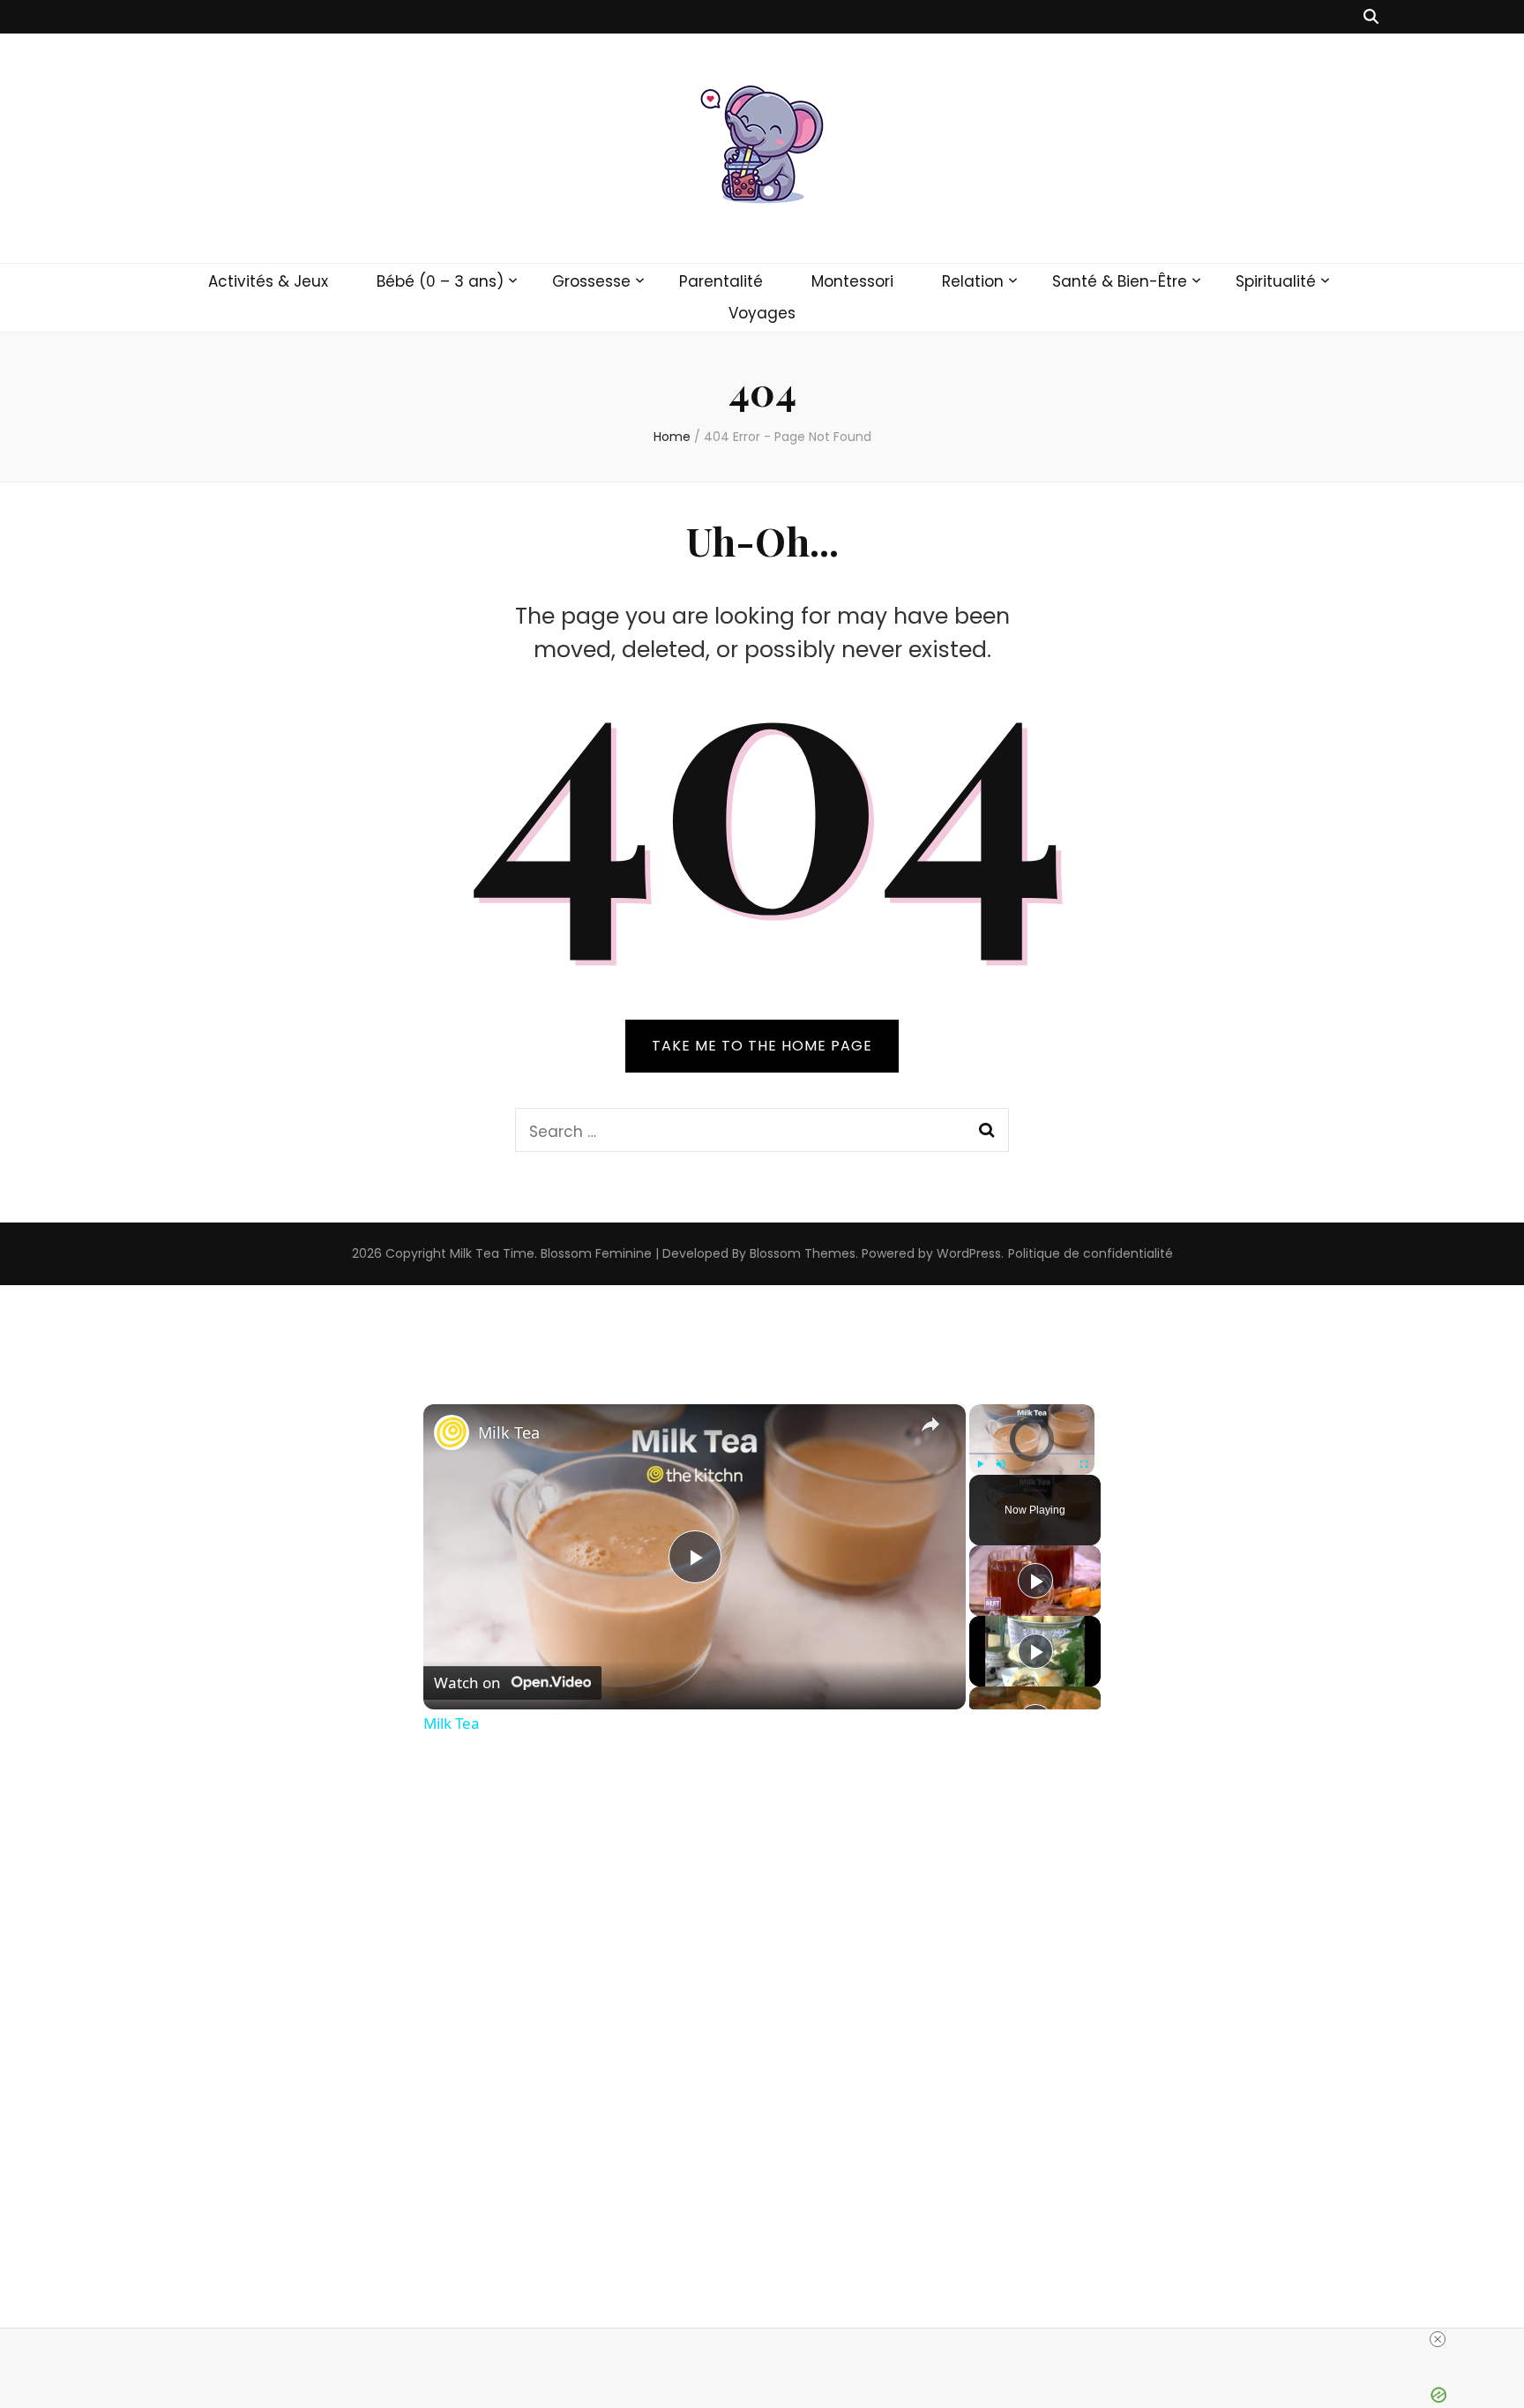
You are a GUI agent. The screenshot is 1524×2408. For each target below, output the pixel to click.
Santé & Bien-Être (1120, 281)
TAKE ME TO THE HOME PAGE (762, 1046)
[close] (1438, 2339)
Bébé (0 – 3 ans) (440, 281)
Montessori (852, 281)
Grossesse (591, 281)
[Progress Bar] (1032, 1453)
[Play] (980, 1464)
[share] (930, 1425)
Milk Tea (509, 1432)
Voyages (762, 313)
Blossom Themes (803, 1253)
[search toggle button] (1371, 17)
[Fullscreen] (1084, 1464)
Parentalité (721, 281)
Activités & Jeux (268, 281)
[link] (452, 1432)
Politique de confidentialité (1091, 1253)
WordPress (969, 1253)
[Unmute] (1001, 1464)
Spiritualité (1276, 281)
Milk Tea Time (492, 1253)
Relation (973, 281)
